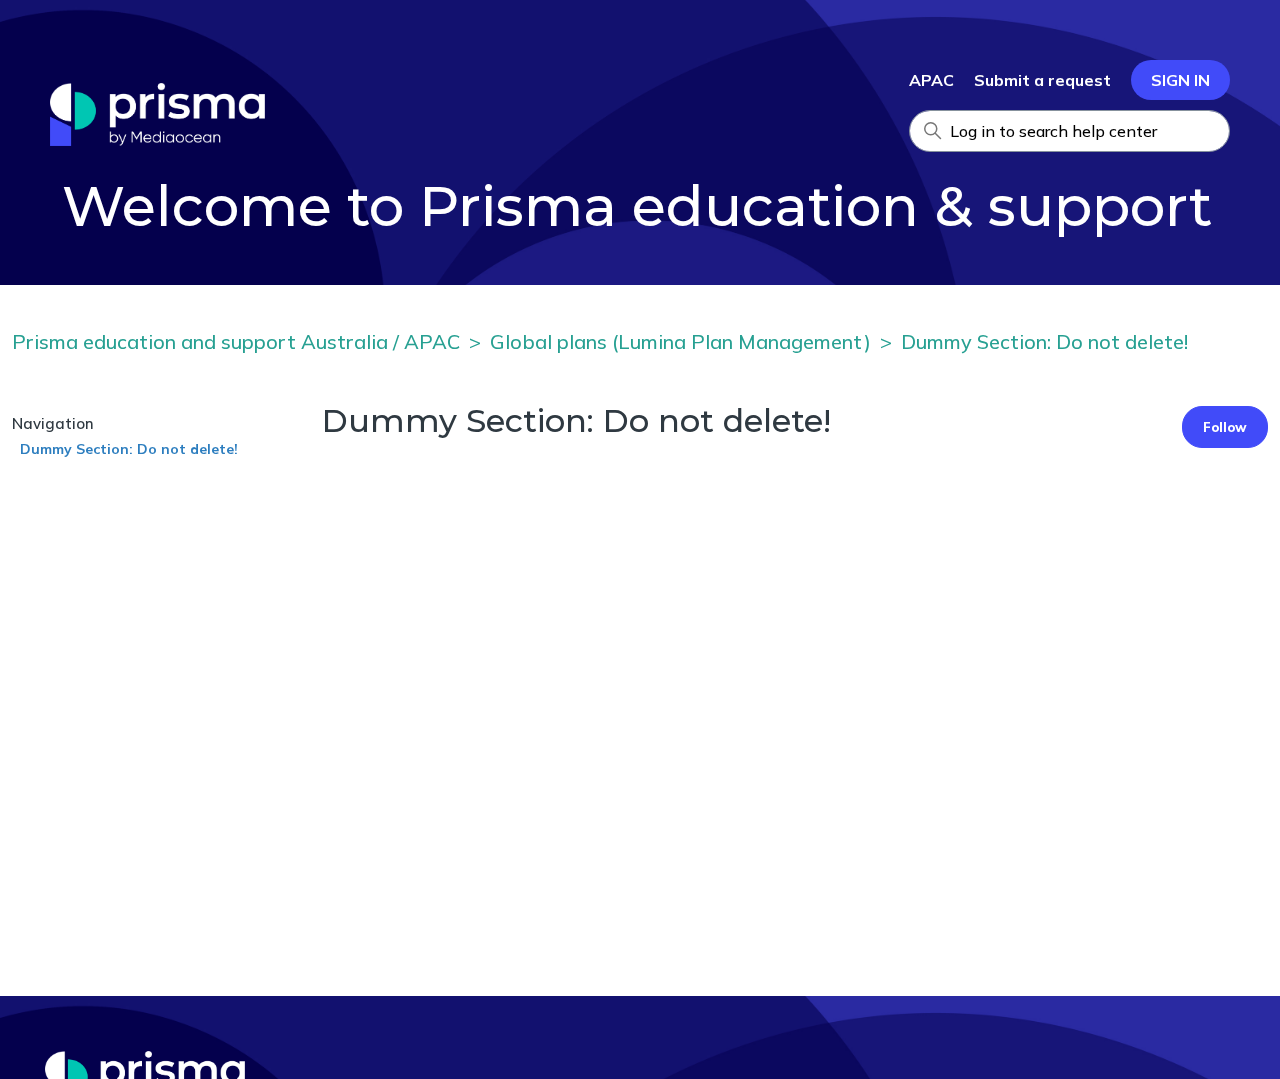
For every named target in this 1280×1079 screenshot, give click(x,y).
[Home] (157, 140)
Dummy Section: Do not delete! (1044, 341)
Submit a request (1042, 80)
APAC (931, 80)
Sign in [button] (1180, 80)
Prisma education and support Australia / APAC (236, 341)
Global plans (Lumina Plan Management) (680, 341)
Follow (1225, 427)
